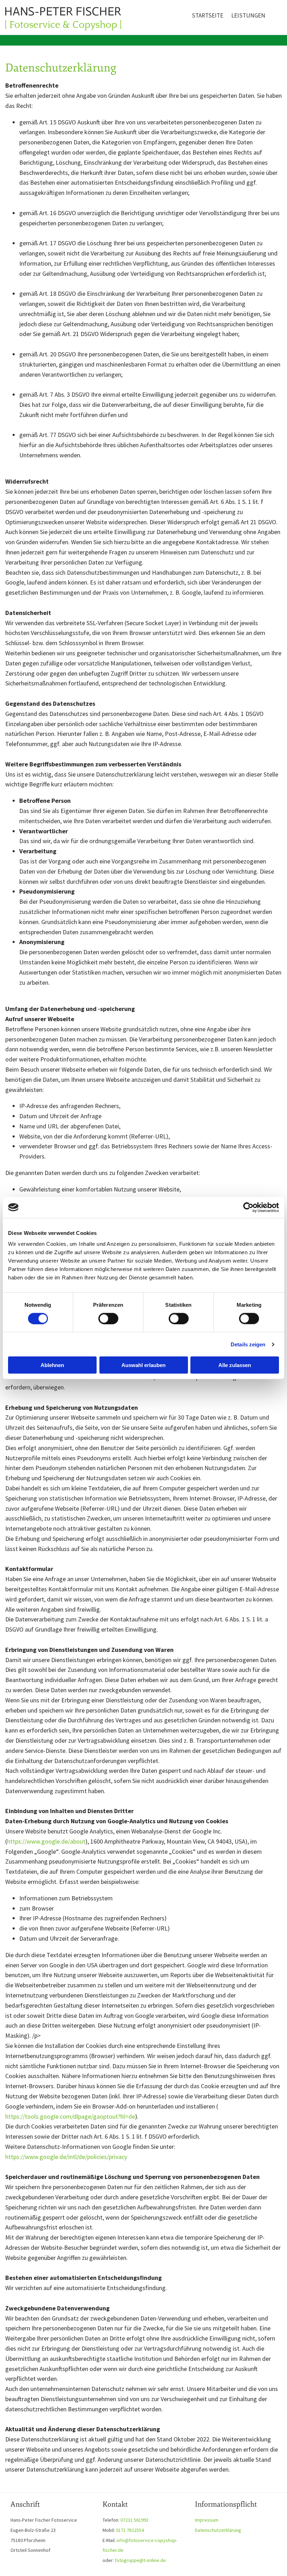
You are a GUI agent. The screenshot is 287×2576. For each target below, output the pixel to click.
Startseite (208, 15)
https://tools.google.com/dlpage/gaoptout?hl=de (70, 2116)
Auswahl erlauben (143, 1365)
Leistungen (248, 15)
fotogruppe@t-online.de (140, 2560)
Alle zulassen (235, 1365)
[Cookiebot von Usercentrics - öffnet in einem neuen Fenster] (248, 1207)
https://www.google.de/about (46, 1841)
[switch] (108, 1318)
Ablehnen (52, 1365)
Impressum (207, 2520)
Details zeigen (248, 1344)
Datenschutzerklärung (218, 2530)
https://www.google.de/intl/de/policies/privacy (66, 2157)
